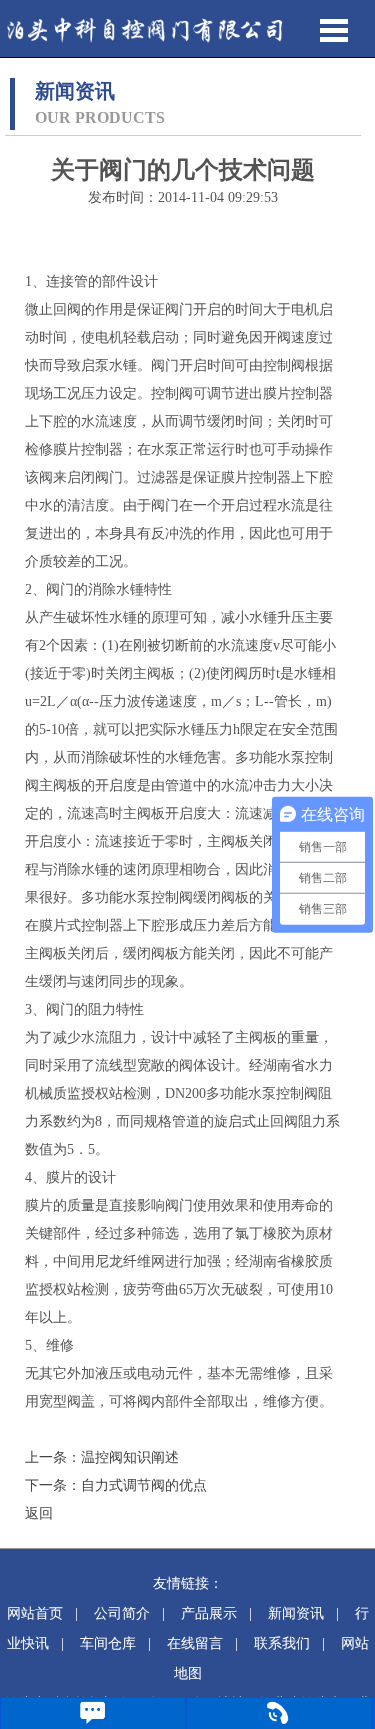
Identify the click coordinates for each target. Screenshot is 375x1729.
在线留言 (195, 1643)
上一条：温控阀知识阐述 (102, 1457)
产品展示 (209, 1613)
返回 (39, 1513)
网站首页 (35, 1613)
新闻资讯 (296, 1613)
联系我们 (282, 1643)
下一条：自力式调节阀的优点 (116, 1485)
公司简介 (122, 1613)
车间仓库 (108, 1643)
